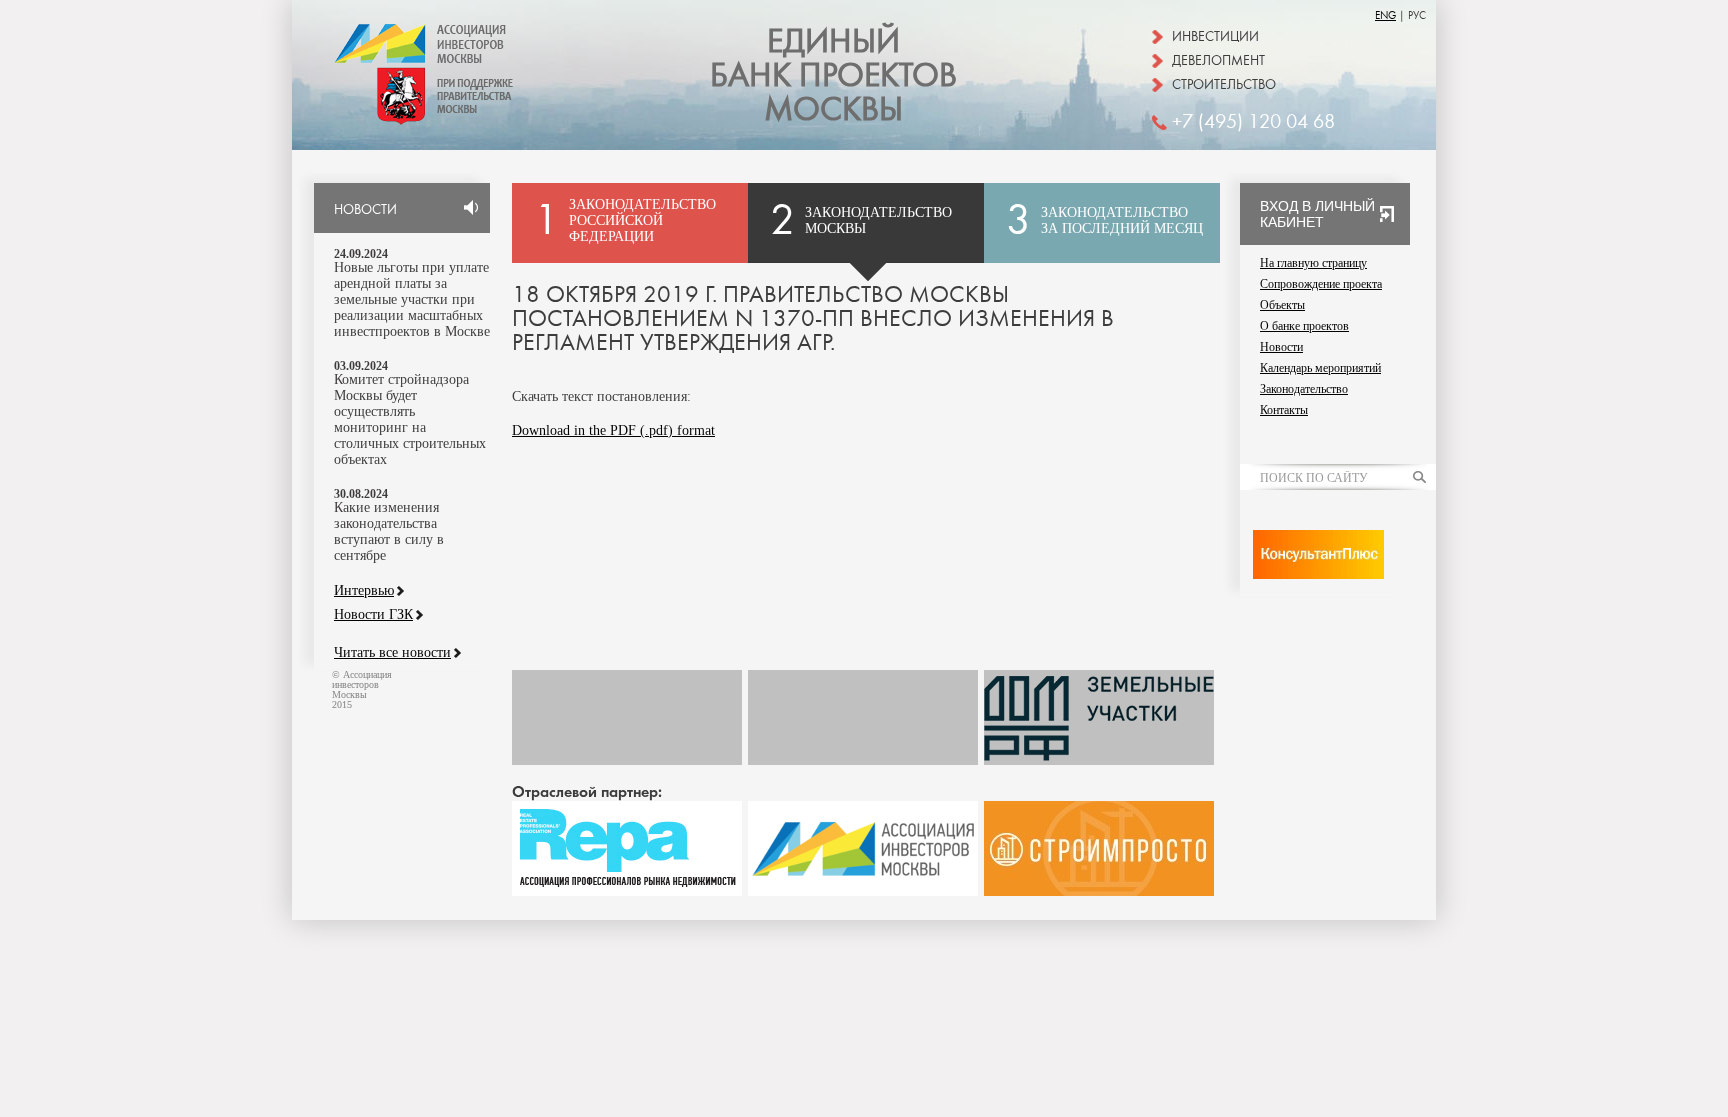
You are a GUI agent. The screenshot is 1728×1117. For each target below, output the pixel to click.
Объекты (1282, 305)
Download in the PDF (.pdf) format (613, 430)
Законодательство (1304, 389)
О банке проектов (1304, 326)
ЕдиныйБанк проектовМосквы (833, 76)
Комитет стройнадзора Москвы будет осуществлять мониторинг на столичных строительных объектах (410, 419)
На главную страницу (1313, 263)
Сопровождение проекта (1321, 284)
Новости (1281, 347)
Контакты (1284, 410)
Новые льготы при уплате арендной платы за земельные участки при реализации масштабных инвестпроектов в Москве (412, 299)
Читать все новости (392, 653)
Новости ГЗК (373, 615)
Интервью (364, 591)
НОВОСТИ (365, 210)
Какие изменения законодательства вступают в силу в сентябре (389, 531)
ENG (1385, 15)
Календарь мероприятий (1320, 368)
